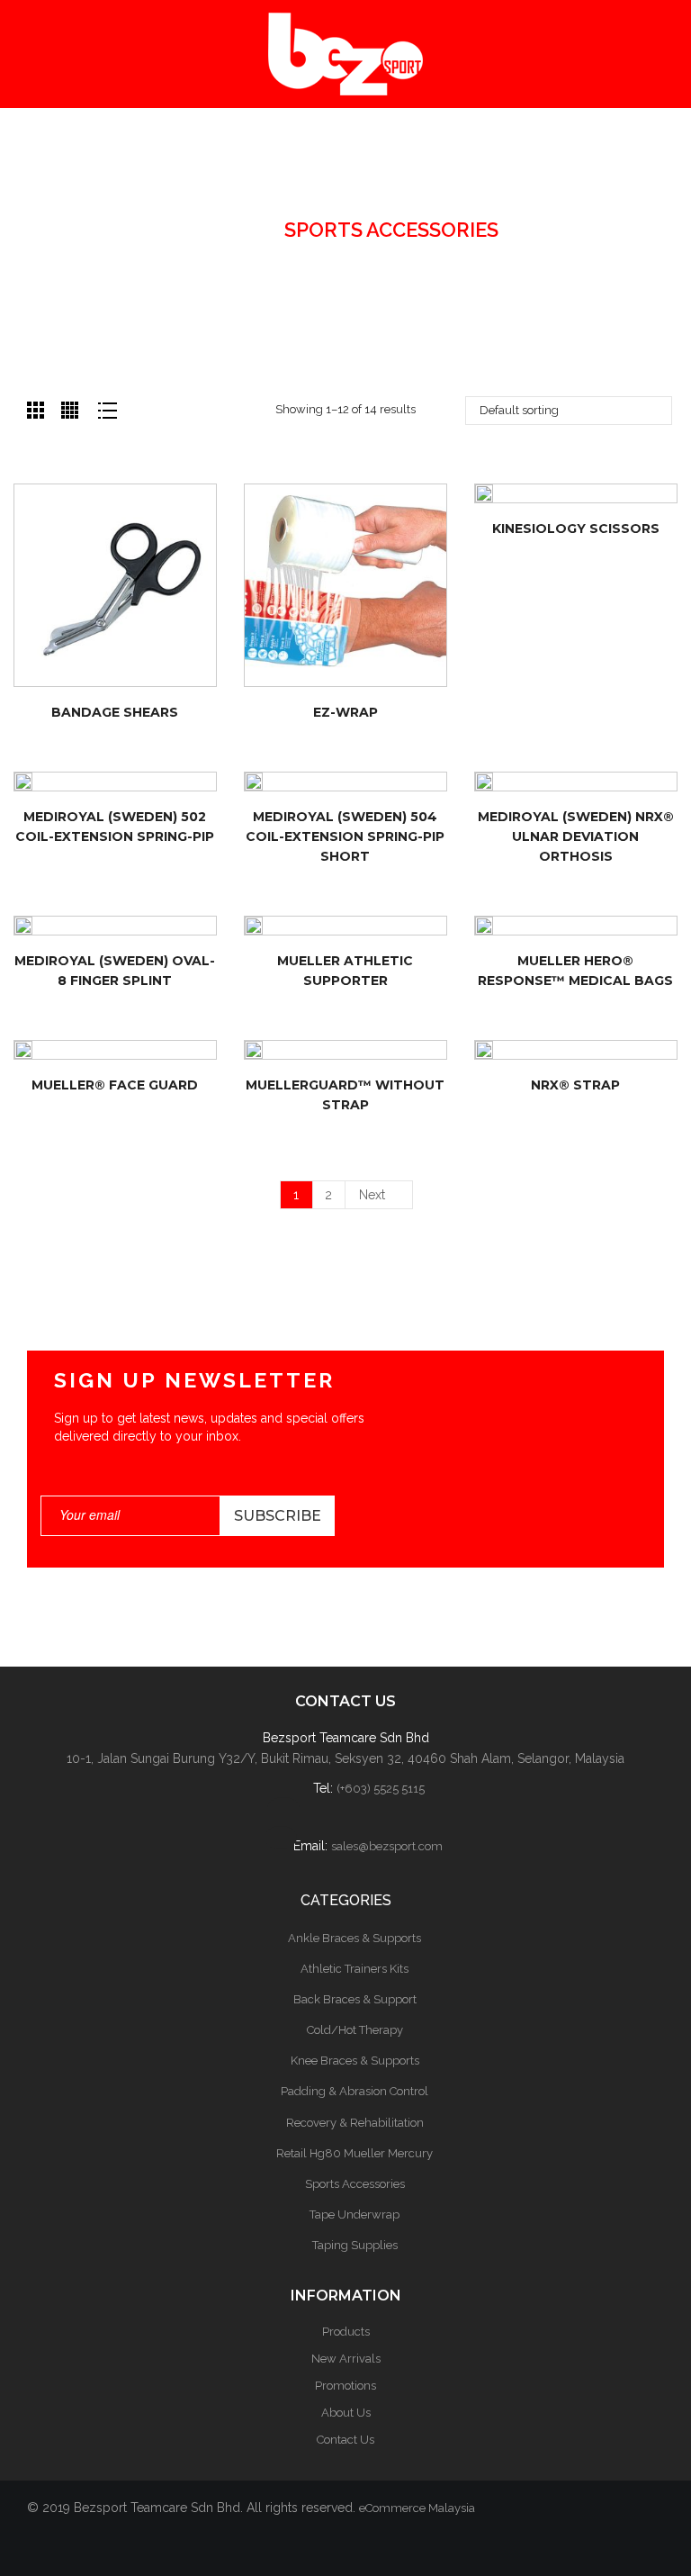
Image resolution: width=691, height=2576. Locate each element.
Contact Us (345, 2440)
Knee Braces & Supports (355, 2061)
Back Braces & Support (355, 1999)
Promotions (345, 2386)
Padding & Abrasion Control (354, 2091)
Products (346, 2332)
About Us (346, 2413)
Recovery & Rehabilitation (355, 2123)
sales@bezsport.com (387, 1846)
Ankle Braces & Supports (354, 1938)
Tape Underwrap (354, 2214)
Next (372, 1195)
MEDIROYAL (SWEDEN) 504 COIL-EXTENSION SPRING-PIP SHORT (345, 836)
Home (223, 230)
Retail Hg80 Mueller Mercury (354, 2153)
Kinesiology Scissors (576, 529)
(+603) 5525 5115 (381, 1789)
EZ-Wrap (345, 712)
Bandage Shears (115, 712)
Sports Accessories (355, 2184)
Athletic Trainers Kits (354, 1969)
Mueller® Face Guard (115, 1085)
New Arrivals (346, 2359)
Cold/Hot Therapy (355, 2030)
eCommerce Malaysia (417, 2508)
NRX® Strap (575, 1085)
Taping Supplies (355, 2245)
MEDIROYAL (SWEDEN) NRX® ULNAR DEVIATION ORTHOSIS (576, 836)
